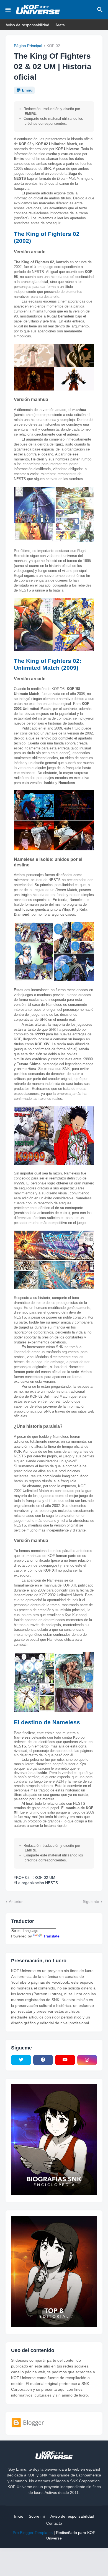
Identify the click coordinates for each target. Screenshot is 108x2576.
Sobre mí (37, 2516)
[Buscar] (101, 10)
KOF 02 (53, 46)
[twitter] (21, 2060)
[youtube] (65, 2060)
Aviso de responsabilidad (27, 25)
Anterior (16, 1902)
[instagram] (87, 2060)
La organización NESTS (37, 1883)
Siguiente (91, 1902)
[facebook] (43, 2060)
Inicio (19, 2516)
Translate (51, 1936)
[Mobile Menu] (8, 10)
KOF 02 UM (45, 1877)
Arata (60, 25)
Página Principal (28, 46)
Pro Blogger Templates (33, 2533)
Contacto (54, 2523)
